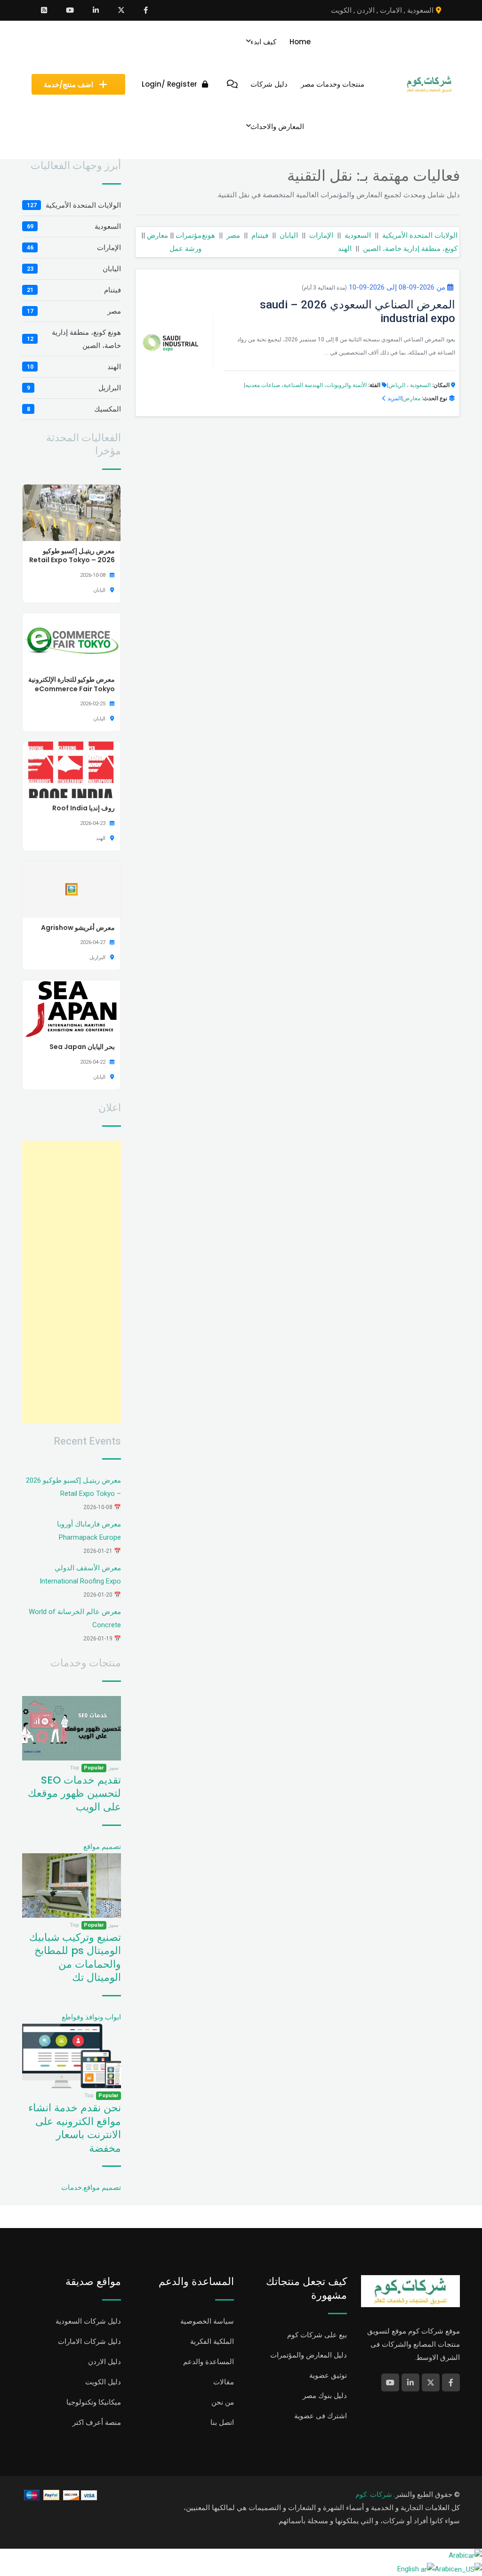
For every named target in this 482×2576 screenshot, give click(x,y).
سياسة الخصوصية (207, 2321)
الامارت (391, 10)
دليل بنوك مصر (325, 2396)
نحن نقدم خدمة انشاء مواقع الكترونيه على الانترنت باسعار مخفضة (75, 2128)
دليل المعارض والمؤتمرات (309, 2355)
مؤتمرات (189, 235)
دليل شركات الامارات (89, 2342)
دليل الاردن (104, 2362)
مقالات (224, 2382)
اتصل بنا (222, 2423)
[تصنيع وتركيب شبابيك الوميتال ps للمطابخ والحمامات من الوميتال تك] (72, 1885)
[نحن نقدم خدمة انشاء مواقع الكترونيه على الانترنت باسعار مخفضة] (72, 2056)
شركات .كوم (374, 2495)
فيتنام (260, 235)
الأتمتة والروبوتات (346, 385)
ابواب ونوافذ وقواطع (91, 2017)
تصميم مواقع (102, 1847)
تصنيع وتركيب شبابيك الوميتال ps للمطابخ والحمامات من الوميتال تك (75, 1958)
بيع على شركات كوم (317, 2335)
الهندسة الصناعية (303, 385)
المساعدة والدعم (209, 2362)
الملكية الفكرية (212, 2342)
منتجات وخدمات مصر (333, 84)
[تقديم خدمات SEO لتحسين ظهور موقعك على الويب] (72, 1728)
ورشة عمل (185, 249)
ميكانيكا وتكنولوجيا (94, 2402)
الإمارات (321, 235)
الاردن (366, 10)
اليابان (289, 235)
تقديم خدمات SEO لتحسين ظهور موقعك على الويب (74, 1793)
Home (300, 42)
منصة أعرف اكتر (97, 2423)
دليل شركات (269, 84)
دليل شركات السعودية (88, 2321)
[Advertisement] (72, 1282)
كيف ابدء (263, 42)
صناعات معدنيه (263, 385)
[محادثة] (232, 84)
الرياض (397, 385)
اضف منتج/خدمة (68, 85)
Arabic (458, 2555)
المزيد (394, 398)
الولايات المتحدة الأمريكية (420, 235)
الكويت (341, 10)
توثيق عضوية (328, 2375)
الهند (345, 249)
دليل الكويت (103, 2382)
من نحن (223, 2402)
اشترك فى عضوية (321, 2416)
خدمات (72, 2188)
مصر (233, 235)
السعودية (420, 10)
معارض (157, 235)
